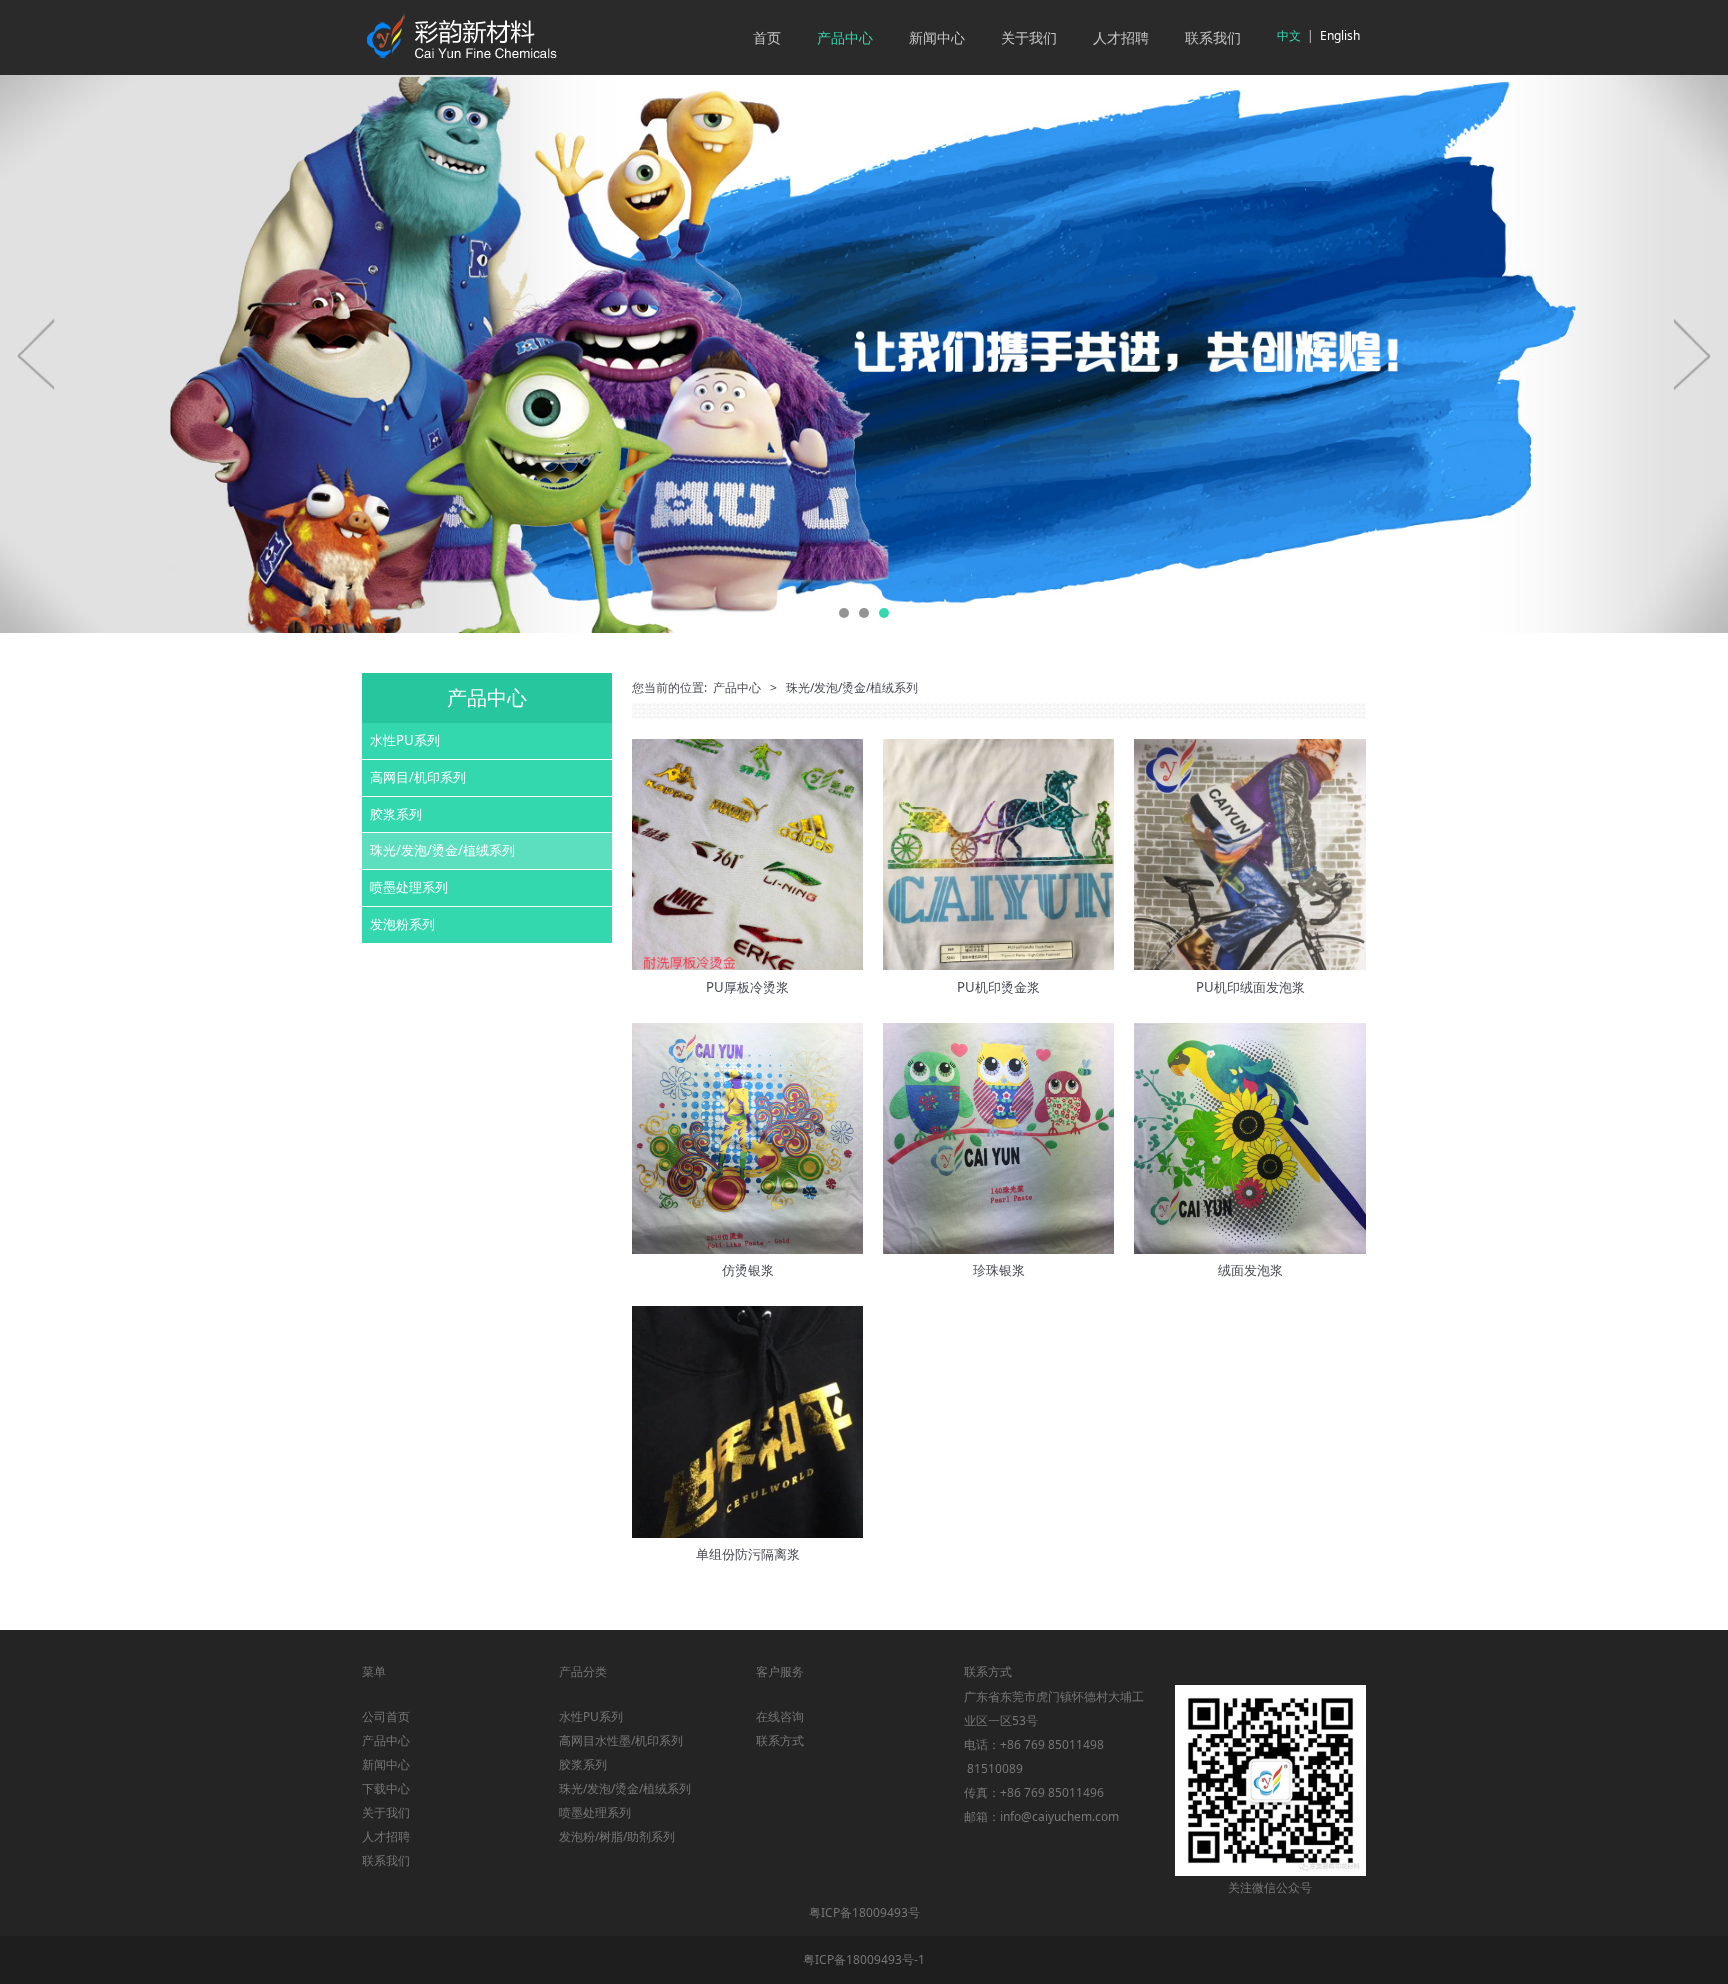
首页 (767, 37)
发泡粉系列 (402, 924)
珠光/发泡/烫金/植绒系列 (442, 850)
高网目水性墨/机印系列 (621, 1740)
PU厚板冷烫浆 (747, 987)
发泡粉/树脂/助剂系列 (617, 1836)
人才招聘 (1121, 37)
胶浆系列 (396, 814)
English (1340, 35)
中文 (1289, 35)
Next (1691, 354)
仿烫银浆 (748, 1270)
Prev (37, 354)
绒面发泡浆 (1250, 1270)
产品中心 (845, 37)
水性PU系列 (405, 740)
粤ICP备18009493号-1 (864, 1959)
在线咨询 (780, 1716)
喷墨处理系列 (409, 887)
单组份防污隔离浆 (748, 1554)
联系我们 (1213, 37)
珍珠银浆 (999, 1270)
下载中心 (386, 1788)
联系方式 (780, 1740)
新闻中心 (937, 37)
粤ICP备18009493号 (864, 1912)
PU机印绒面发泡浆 (1250, 987)
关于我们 (1029, 37)
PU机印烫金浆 (998, 987)
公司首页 (386, 1716)
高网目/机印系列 (418, 777)
